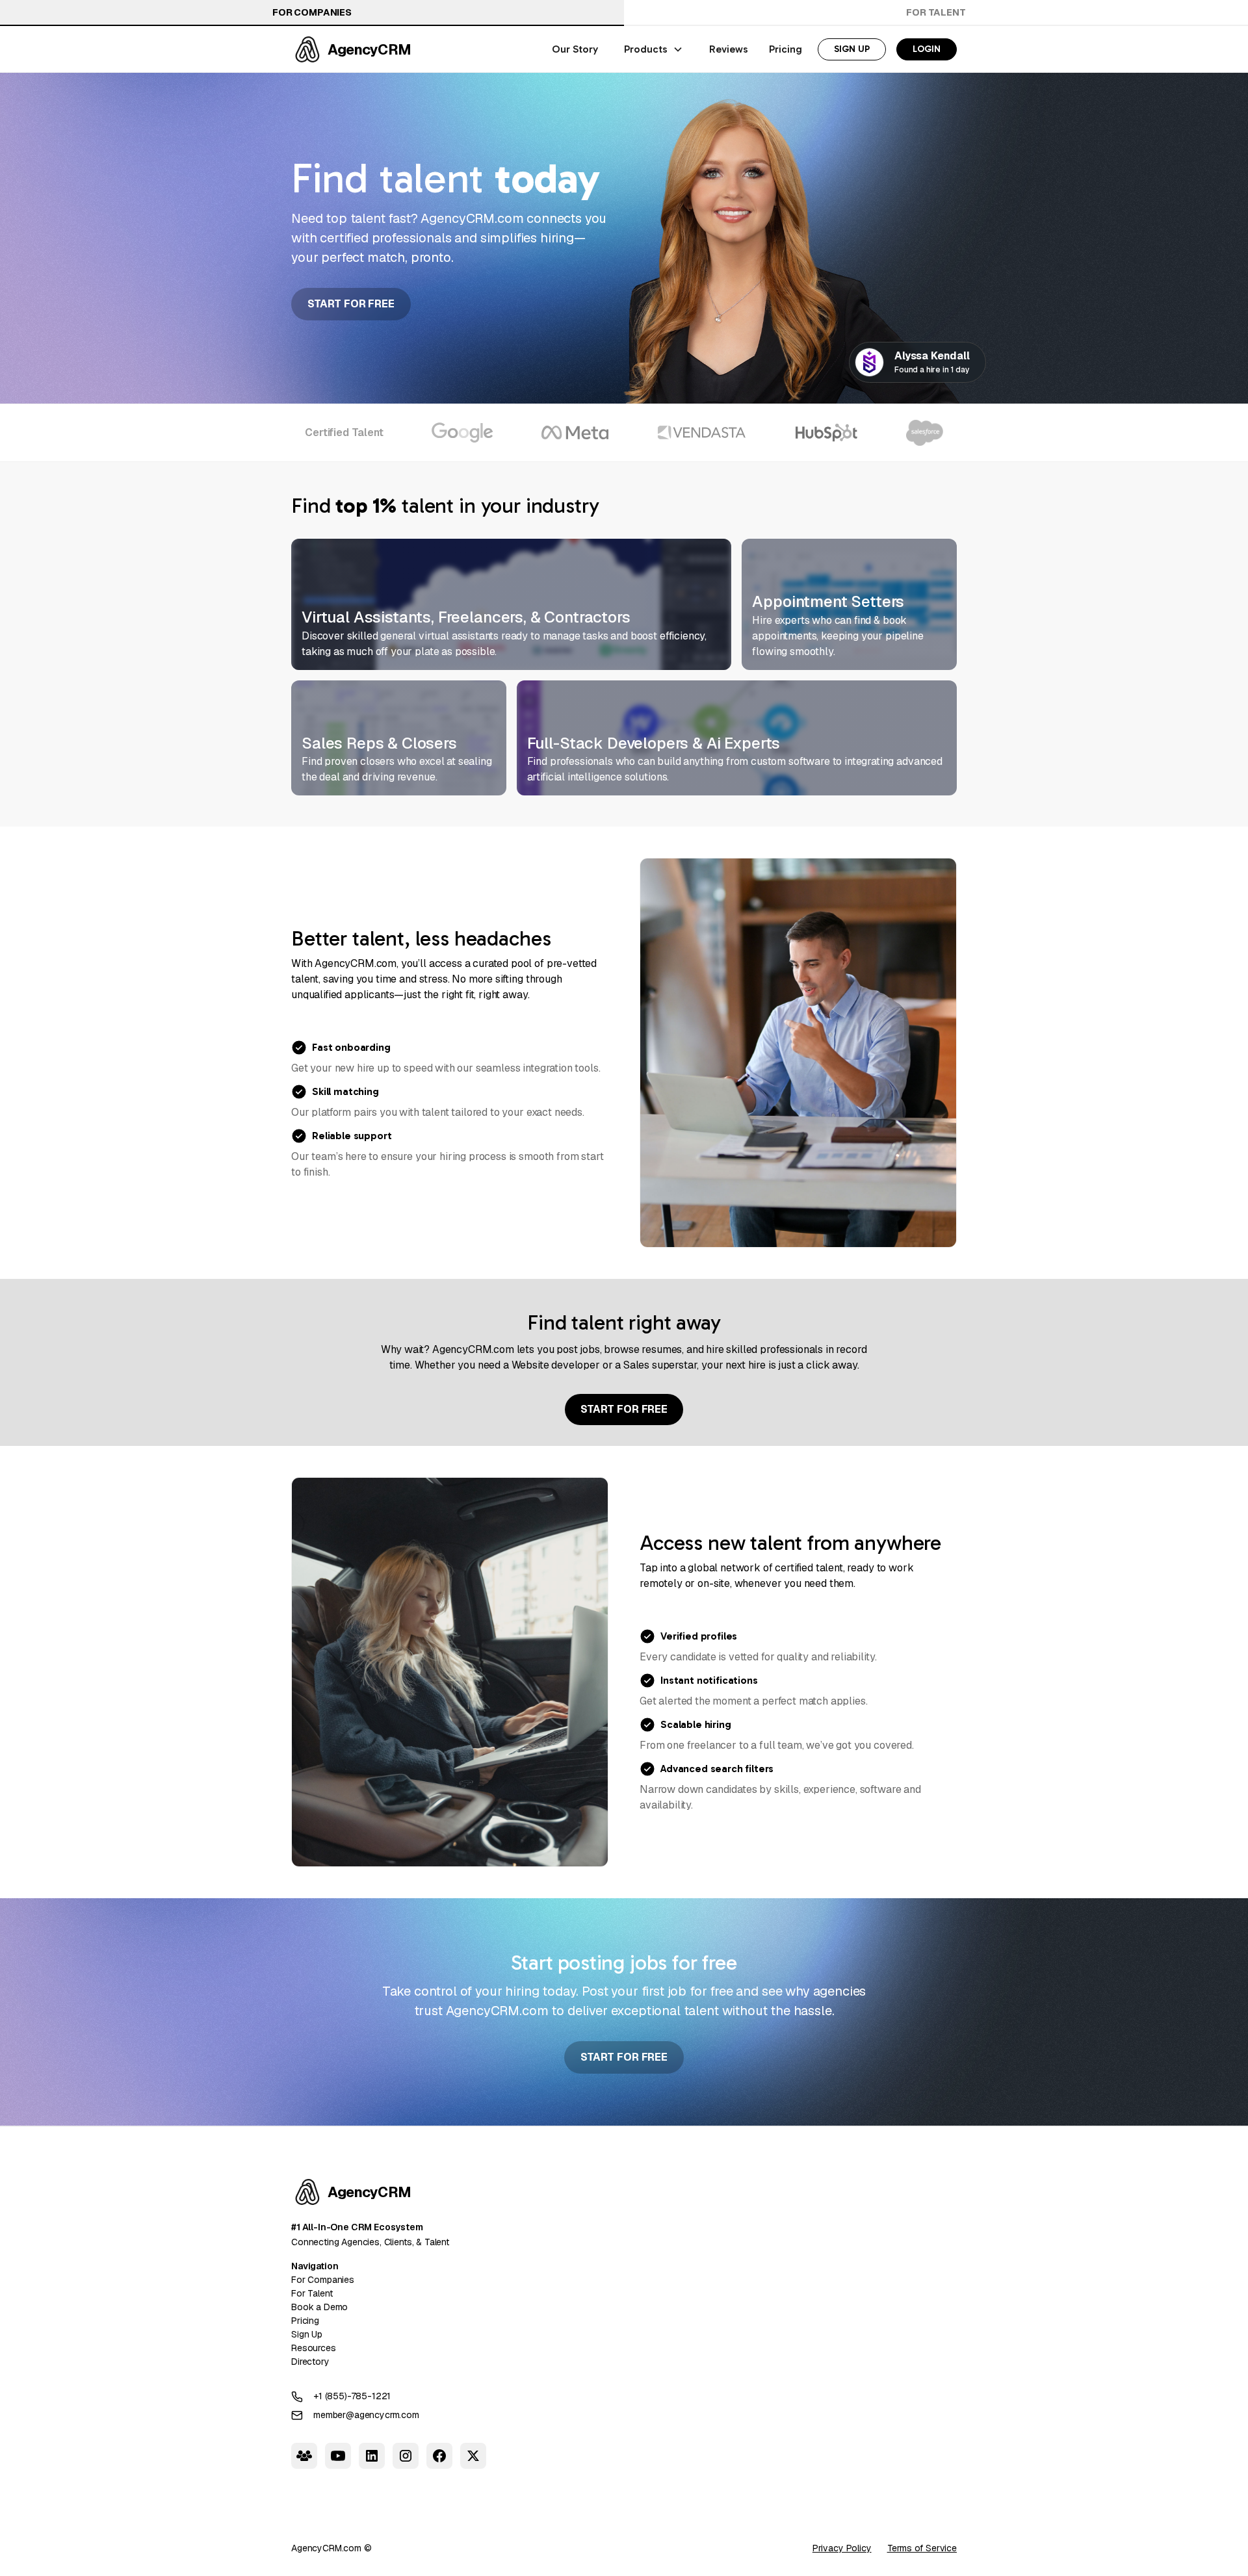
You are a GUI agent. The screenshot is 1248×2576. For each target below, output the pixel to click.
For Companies (312, 12)
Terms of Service (922, 2548)
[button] (654, 49)
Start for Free (351, 304)
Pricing (305, 2321)
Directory (310, 2362)
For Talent (936, 12)
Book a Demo (319, 2307)
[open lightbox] (798, 1053)
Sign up (852, 49)
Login (927, 49)
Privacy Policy (842, 2548)
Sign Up (307, 2334)
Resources (314, 2348)
